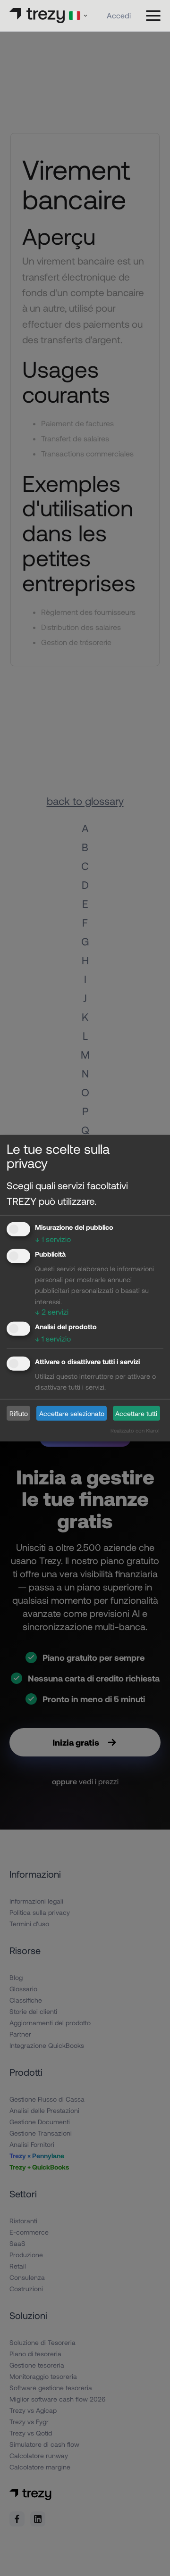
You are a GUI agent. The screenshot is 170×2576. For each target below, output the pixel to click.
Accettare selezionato (72, 1413)
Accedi (119, 15)
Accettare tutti (136, 1413)
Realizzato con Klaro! (135, 1430)
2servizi (52, 1311)
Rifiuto (19, 1413)
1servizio (53, 1239)
